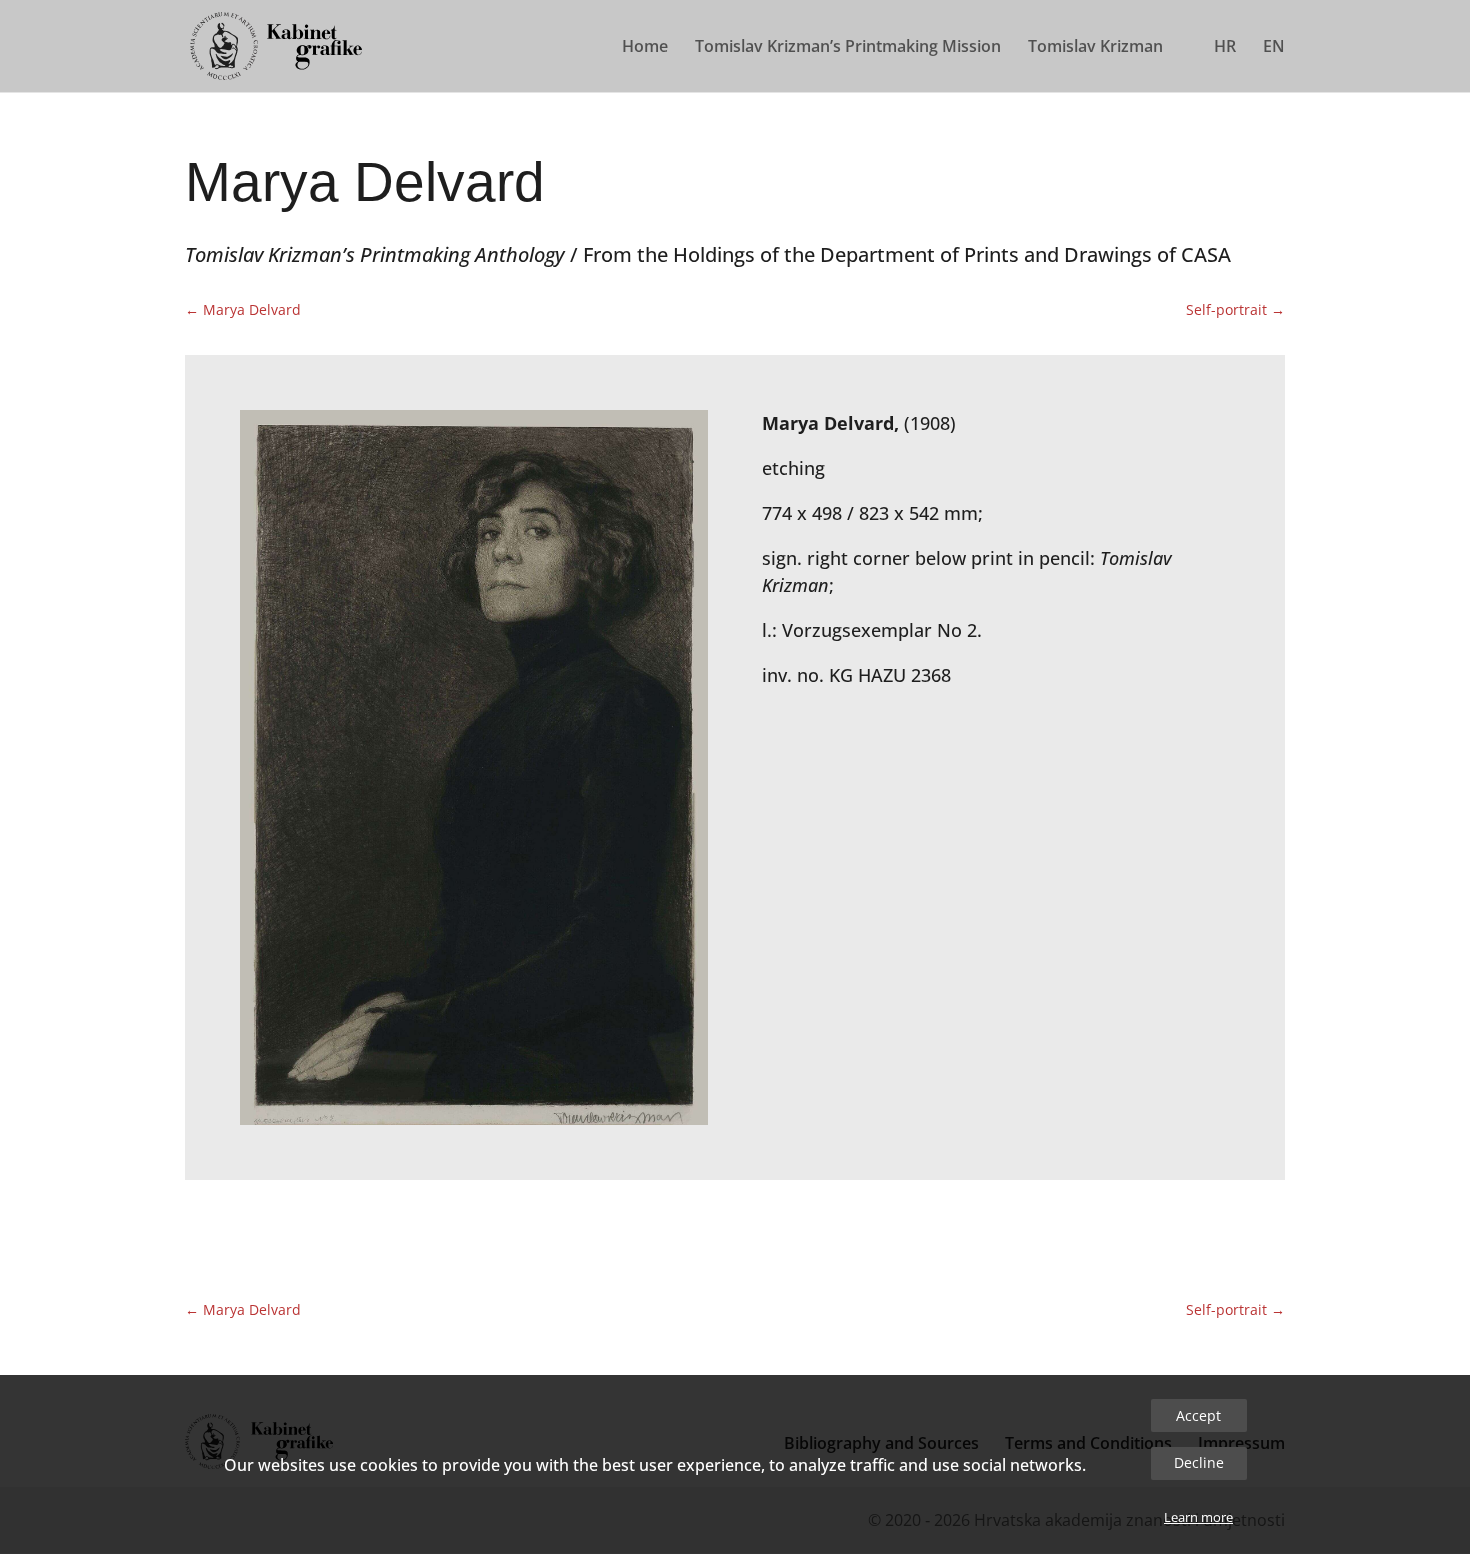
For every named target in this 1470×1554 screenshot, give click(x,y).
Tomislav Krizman (1095, 48)
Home (645, 48)
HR (1225, 48)
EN (1274, 48)
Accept (1198, 1415)
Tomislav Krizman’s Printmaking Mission (848, 48)
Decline (1199, 1462)
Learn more (1198, 1517)
